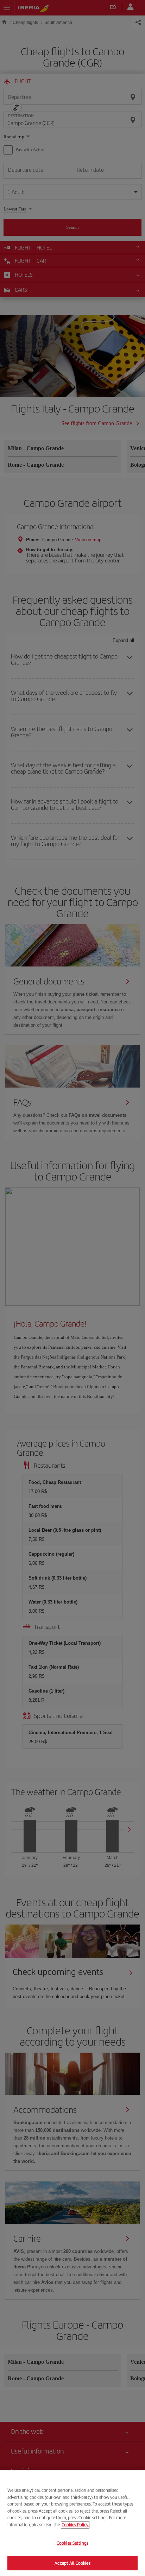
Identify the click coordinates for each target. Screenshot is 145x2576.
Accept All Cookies (72, 2563)
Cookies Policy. (75, 2524)
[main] (72, 2523)
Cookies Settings (72, 2543)
